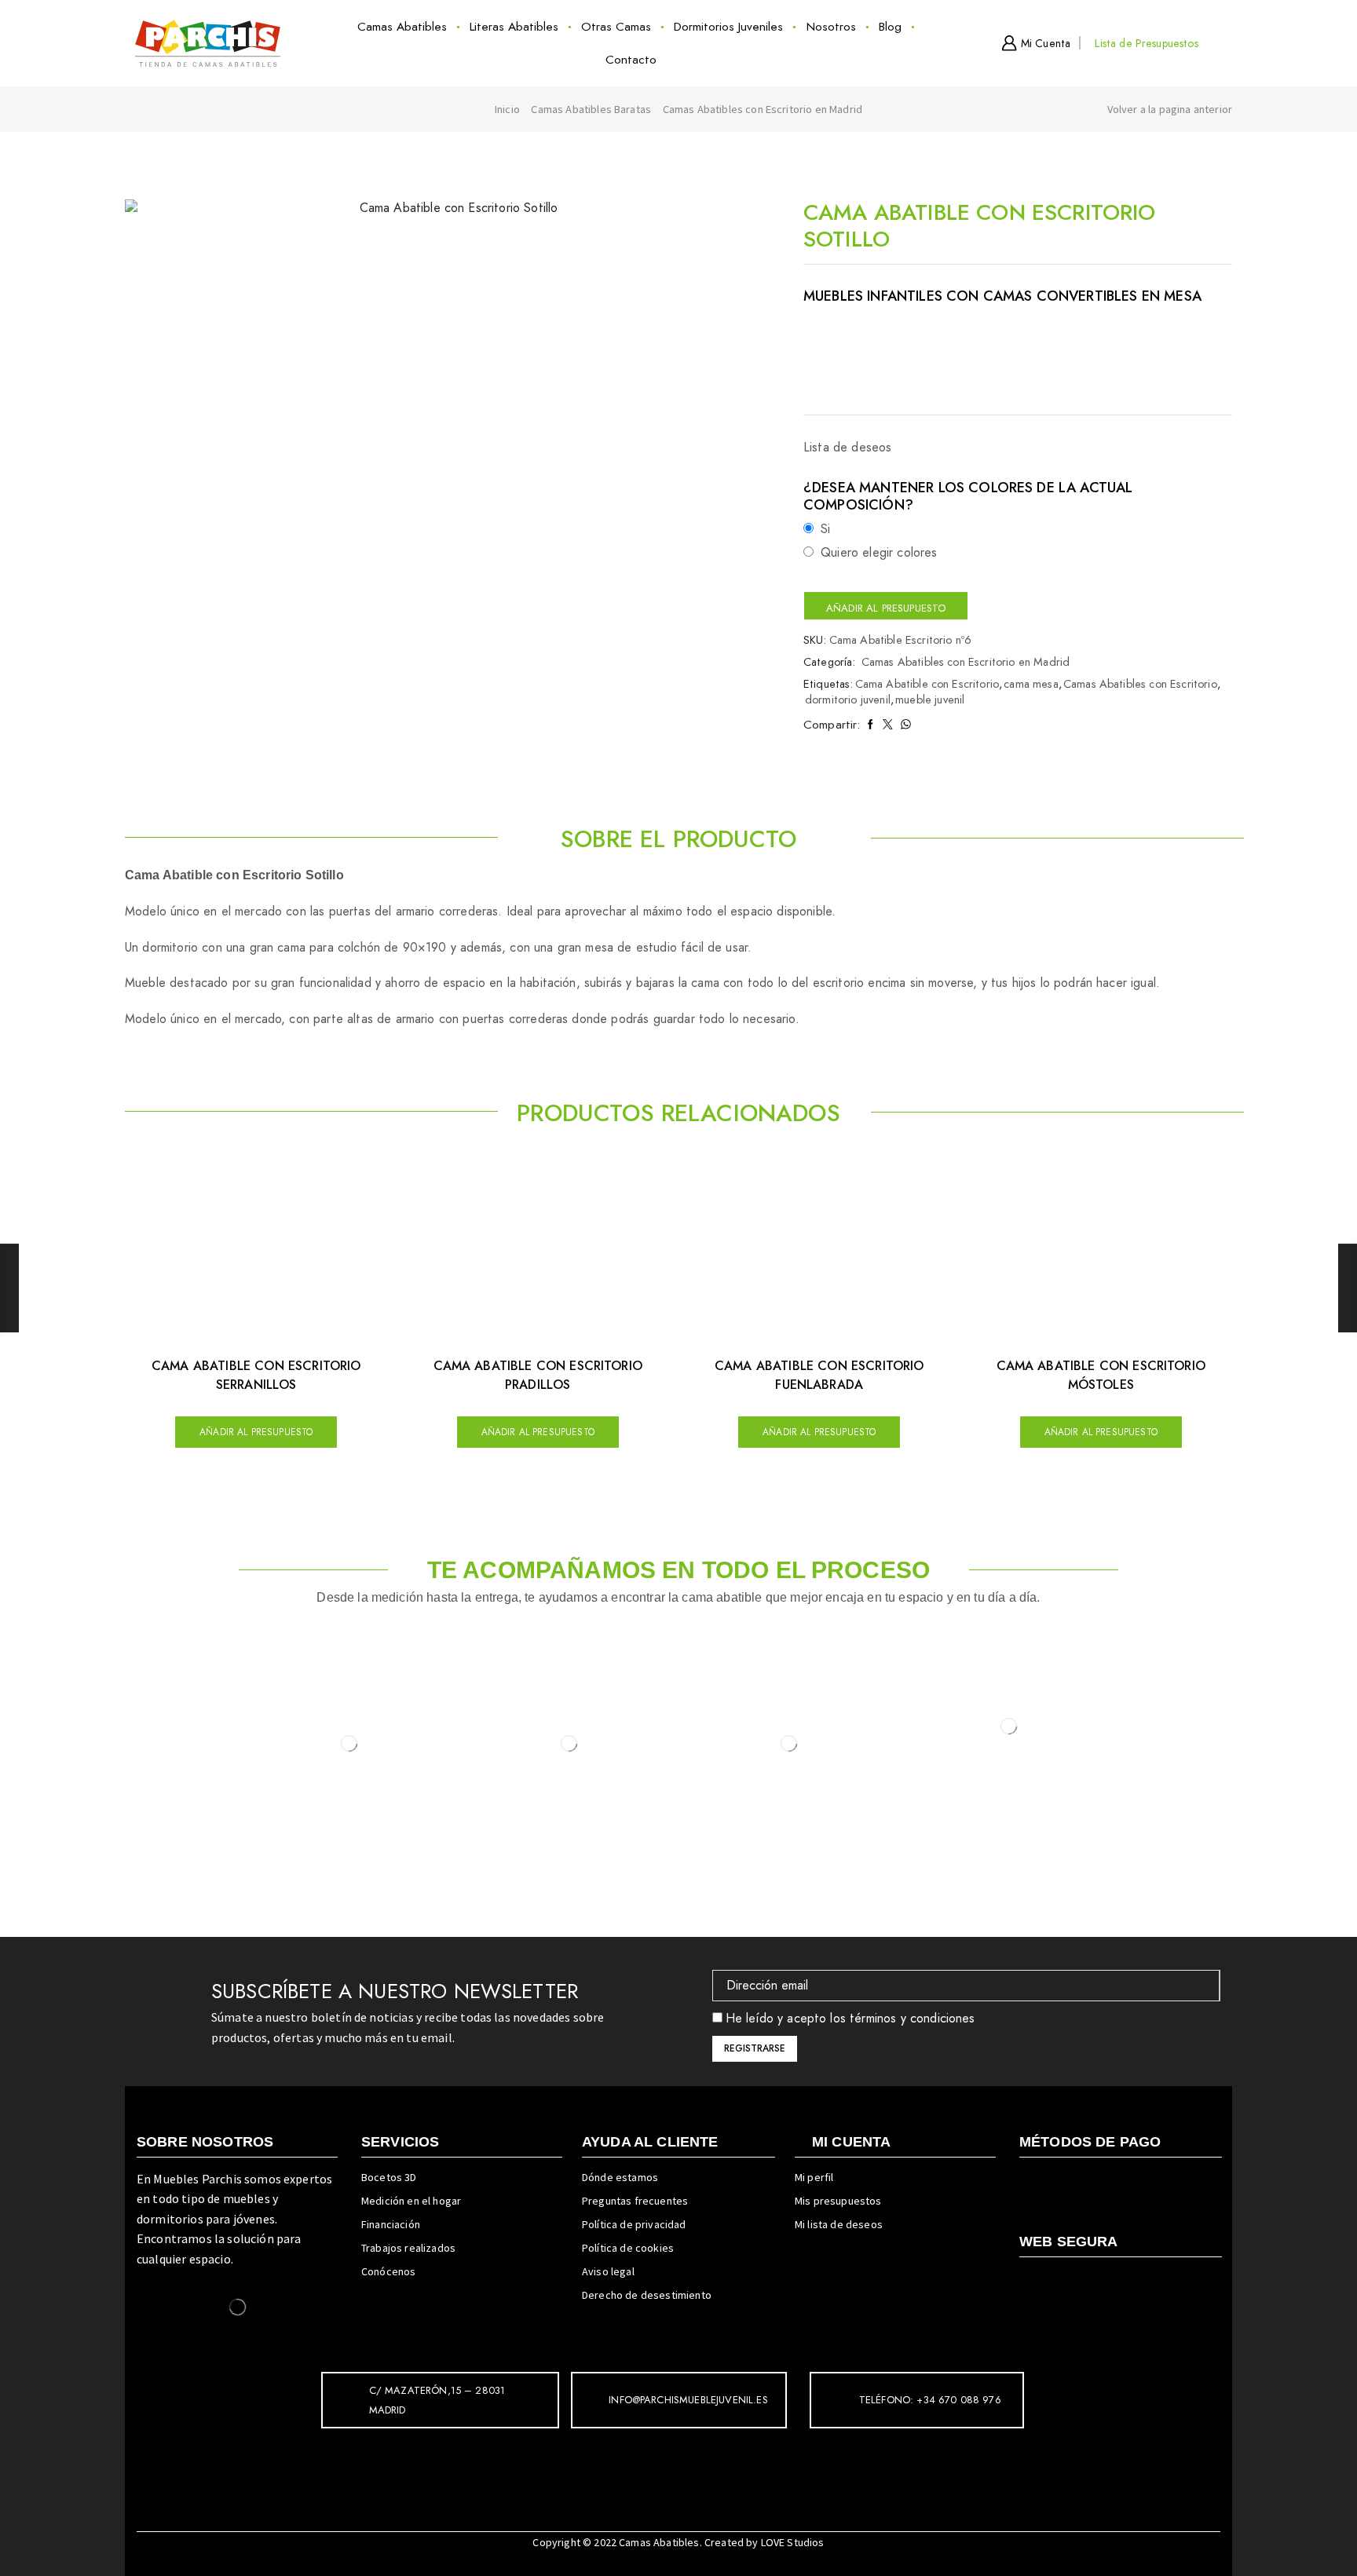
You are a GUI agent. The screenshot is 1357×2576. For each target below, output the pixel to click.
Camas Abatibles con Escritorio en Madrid (763, 109)
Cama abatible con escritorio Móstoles (1101, 1375)
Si (825, 529)
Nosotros (831, 27)
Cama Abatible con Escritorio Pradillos (538, 1375)
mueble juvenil (930, 700)
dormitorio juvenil (848, 700)
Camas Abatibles (402, 27)
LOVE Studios (793, 2542)
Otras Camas (616, 27)
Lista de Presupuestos (1146, 43)
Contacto (631, 60)
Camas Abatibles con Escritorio (1140, 684)
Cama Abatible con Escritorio (927, 684)
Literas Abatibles (514, 27)
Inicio (507, 109)
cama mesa (1031, 684)
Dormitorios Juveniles (728, 27)
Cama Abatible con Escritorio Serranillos (256, 1375)
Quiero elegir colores (879, 553)
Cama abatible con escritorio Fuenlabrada (819, 1375)
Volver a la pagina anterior (1170, 109)
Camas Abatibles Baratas (591, 109)
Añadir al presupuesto (886, 608)
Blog (890, 27)
